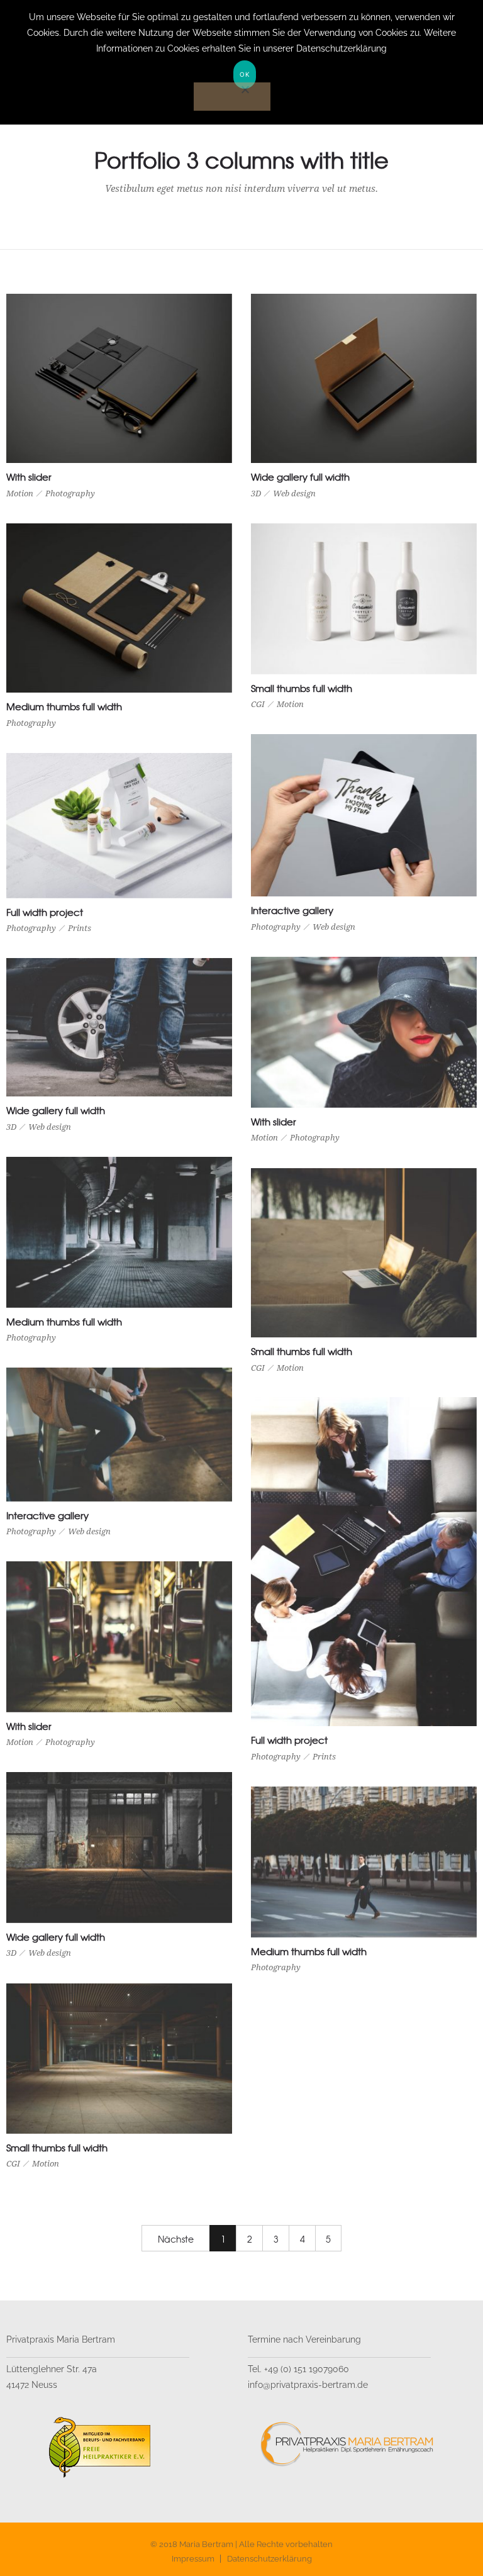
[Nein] (232, 97)
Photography (70, 493)
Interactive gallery (292, 910)
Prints (80, 928)
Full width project (45, 912)
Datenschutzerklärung (269, 2559)
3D (256, 493)
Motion (20, 493)
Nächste (176, 2239)
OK (245, 74)
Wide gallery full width (300, 477)
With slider (29, 477)
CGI (258, 704)
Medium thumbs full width (64, 706)
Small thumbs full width (302, 688)
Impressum (193, 2559)
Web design (294, 493)
